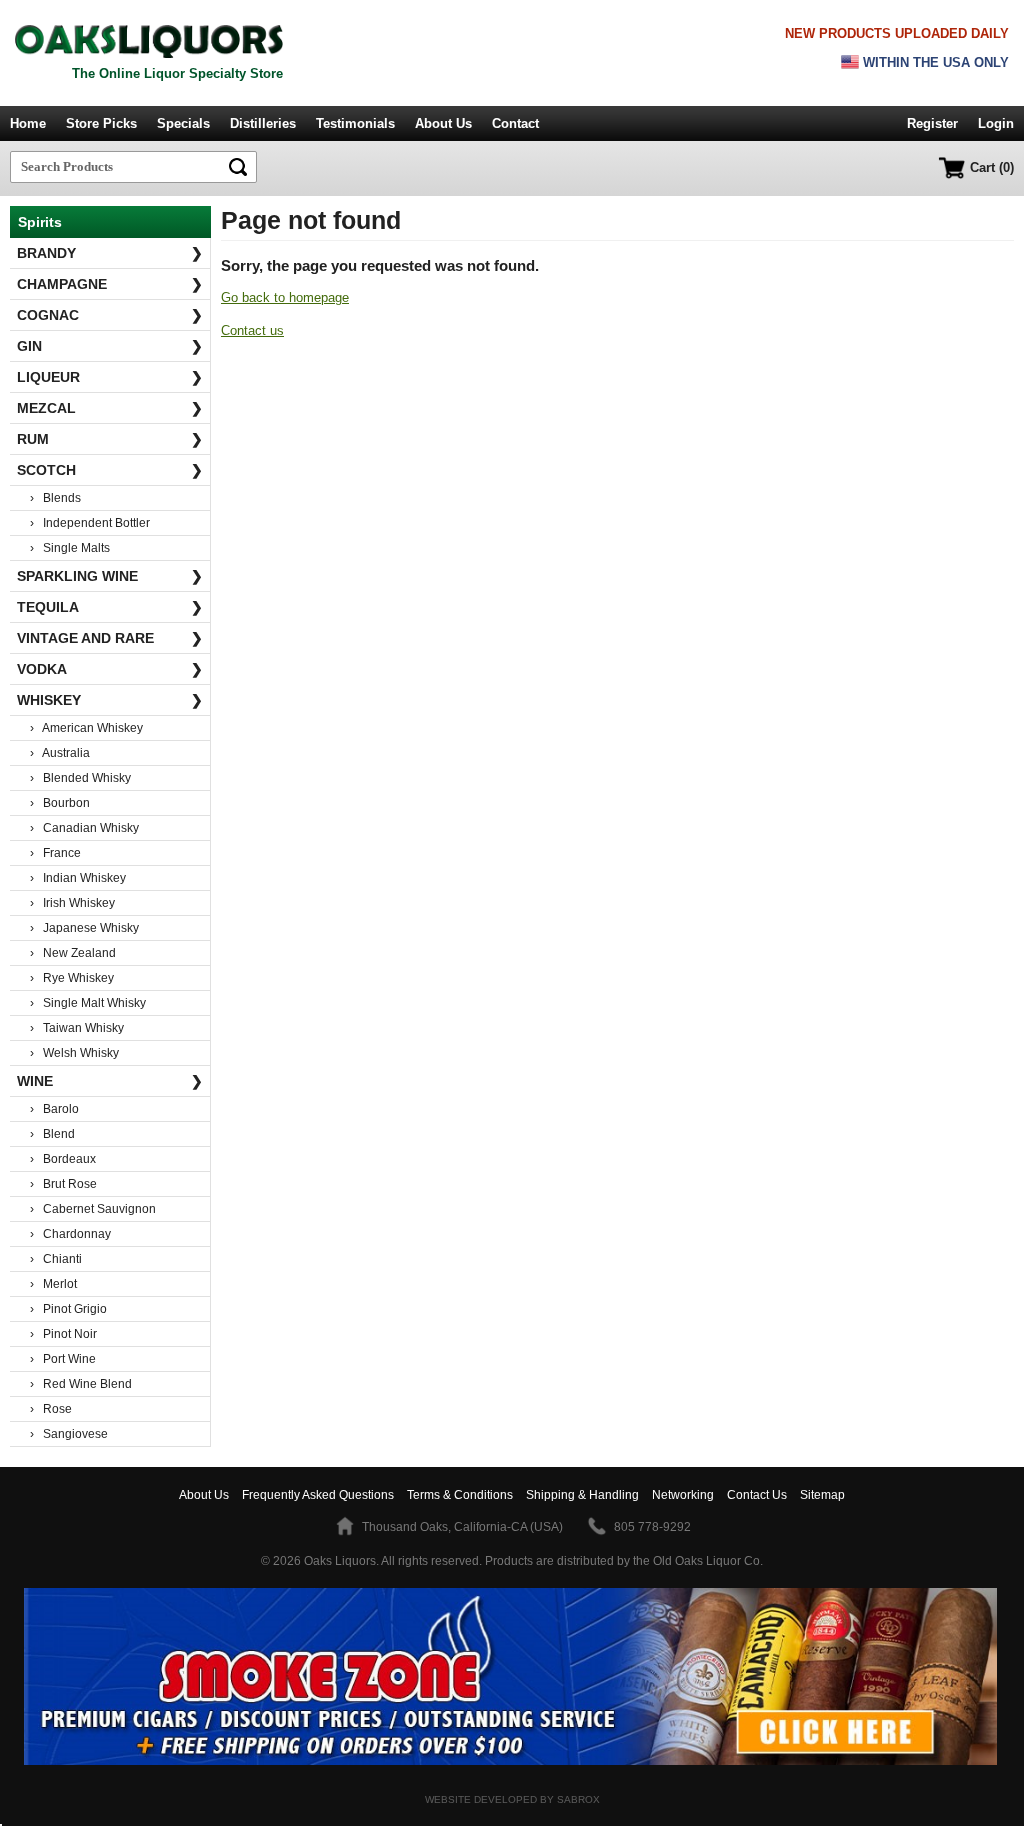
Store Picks (101, 123)
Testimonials (355, 123)
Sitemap (822, 1495)
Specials (183, 123)
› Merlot (53, 1284)
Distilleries (263, 123)
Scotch (110, 470)
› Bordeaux (63, 1159)
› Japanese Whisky (84, 928)
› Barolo (54, 1109)
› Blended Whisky (80, 778)
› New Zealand (73, 953)
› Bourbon (60, 803)
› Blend (52, 1134)
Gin (110, 346)
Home (28, 123)
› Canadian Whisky (84, 828)
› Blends (55, 498)
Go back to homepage (285, 297)
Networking (683, 1495)
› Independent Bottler (90, 523)
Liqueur (110, 377)
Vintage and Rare (110, 638)
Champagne (110, 284)
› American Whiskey (86, 728)
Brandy (110, 253)
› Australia (60, 753)
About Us (443, 123)
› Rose (51, 1409)
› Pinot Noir (63, 1334)
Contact (515, 123)
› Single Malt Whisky (88, 1003)
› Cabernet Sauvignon (93, 1209)
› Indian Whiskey (78, 878)
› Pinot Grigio (68, 1309)
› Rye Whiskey (72, 978)
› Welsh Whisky (74, 1053)
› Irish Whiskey (72, 903)
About (204, 1495)
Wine (110, 1081)
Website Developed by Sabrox (512, 1799)
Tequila (110, 607)
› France (55, 853)
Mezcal (110, 408)
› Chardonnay (70, 1234)
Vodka (110, 669)
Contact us (252, 330)
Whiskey (110, 700)
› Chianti (56, 1259)
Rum (110, 439)
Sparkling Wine (110, 576)
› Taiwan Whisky (77, 1028)
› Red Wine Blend (81, 1384)
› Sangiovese (69, 1434)
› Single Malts (70, 548)
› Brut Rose (63, 1184)
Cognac (110, 315)
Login (996, 123)
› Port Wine (63, 1359)
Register (932, 123)
